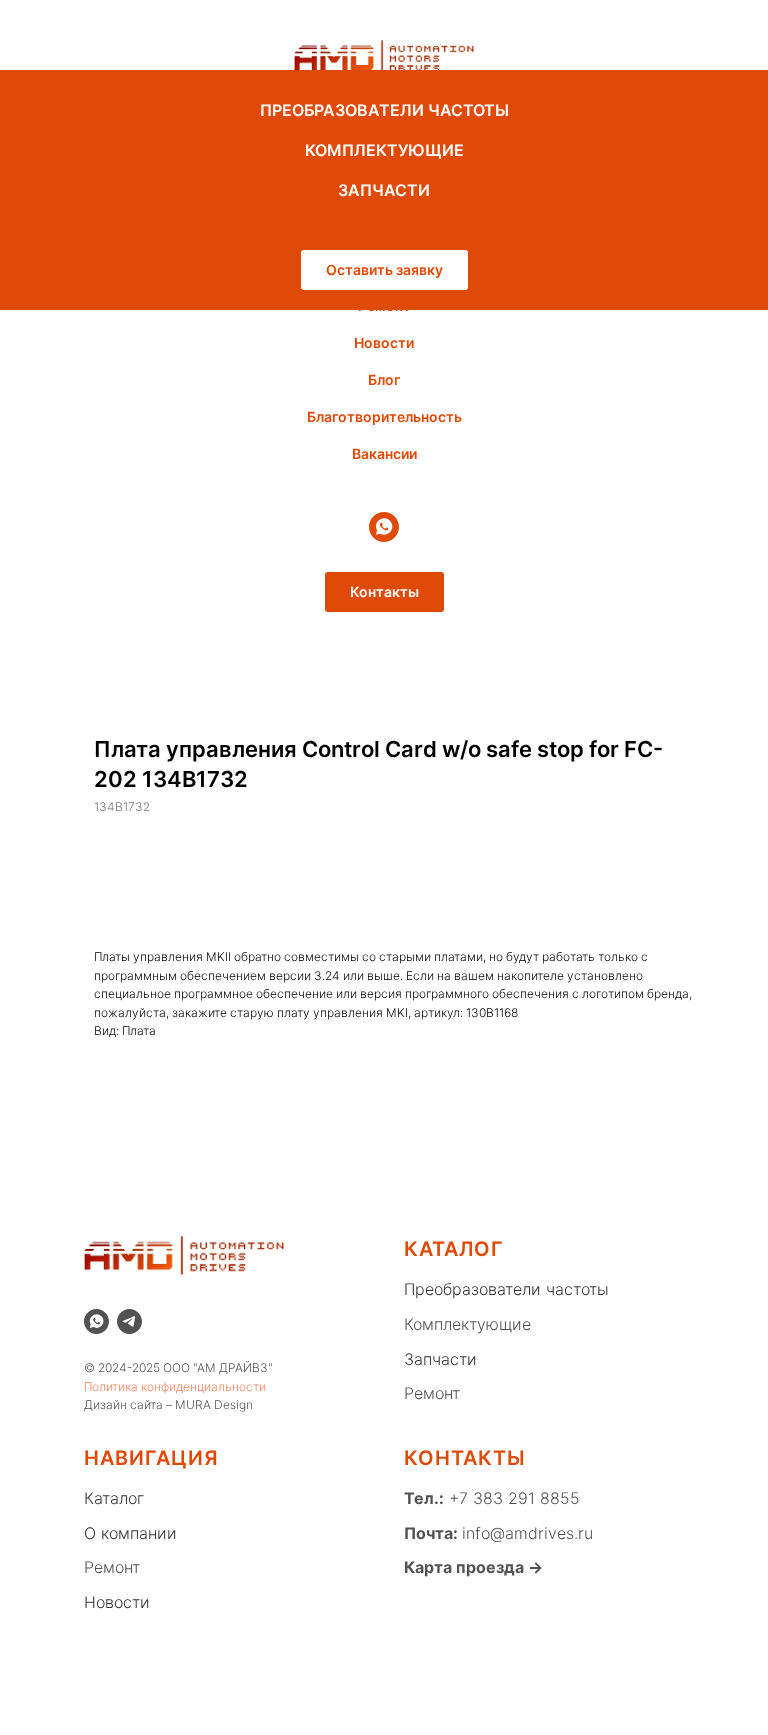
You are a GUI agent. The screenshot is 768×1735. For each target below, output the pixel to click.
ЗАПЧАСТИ (384, 190)
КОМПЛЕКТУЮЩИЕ (384, 150)
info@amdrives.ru (527, 1533)
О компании (130, 1533)
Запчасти (440, 1359)
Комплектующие (467, 1324)
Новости (384, 342)
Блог (384, 379)
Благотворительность (384, 416)
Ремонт (432, 1393)
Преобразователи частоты (506, 1289)
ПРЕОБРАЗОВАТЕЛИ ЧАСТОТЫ (384, 110)
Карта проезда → (473, 1567)
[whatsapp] (384, 527)
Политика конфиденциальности (175, 1386)
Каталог (114, 1498)
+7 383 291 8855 (512, 1498)
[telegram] (129, 1321)
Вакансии (384, 453)
